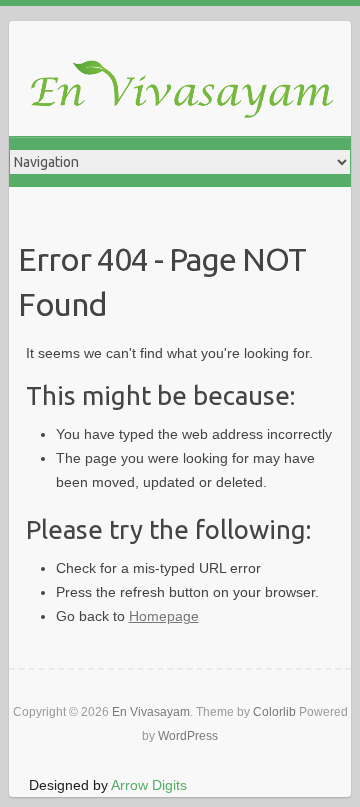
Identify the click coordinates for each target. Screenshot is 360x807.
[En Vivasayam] (190, 91)
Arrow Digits (149, 785)
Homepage (164, 616)
